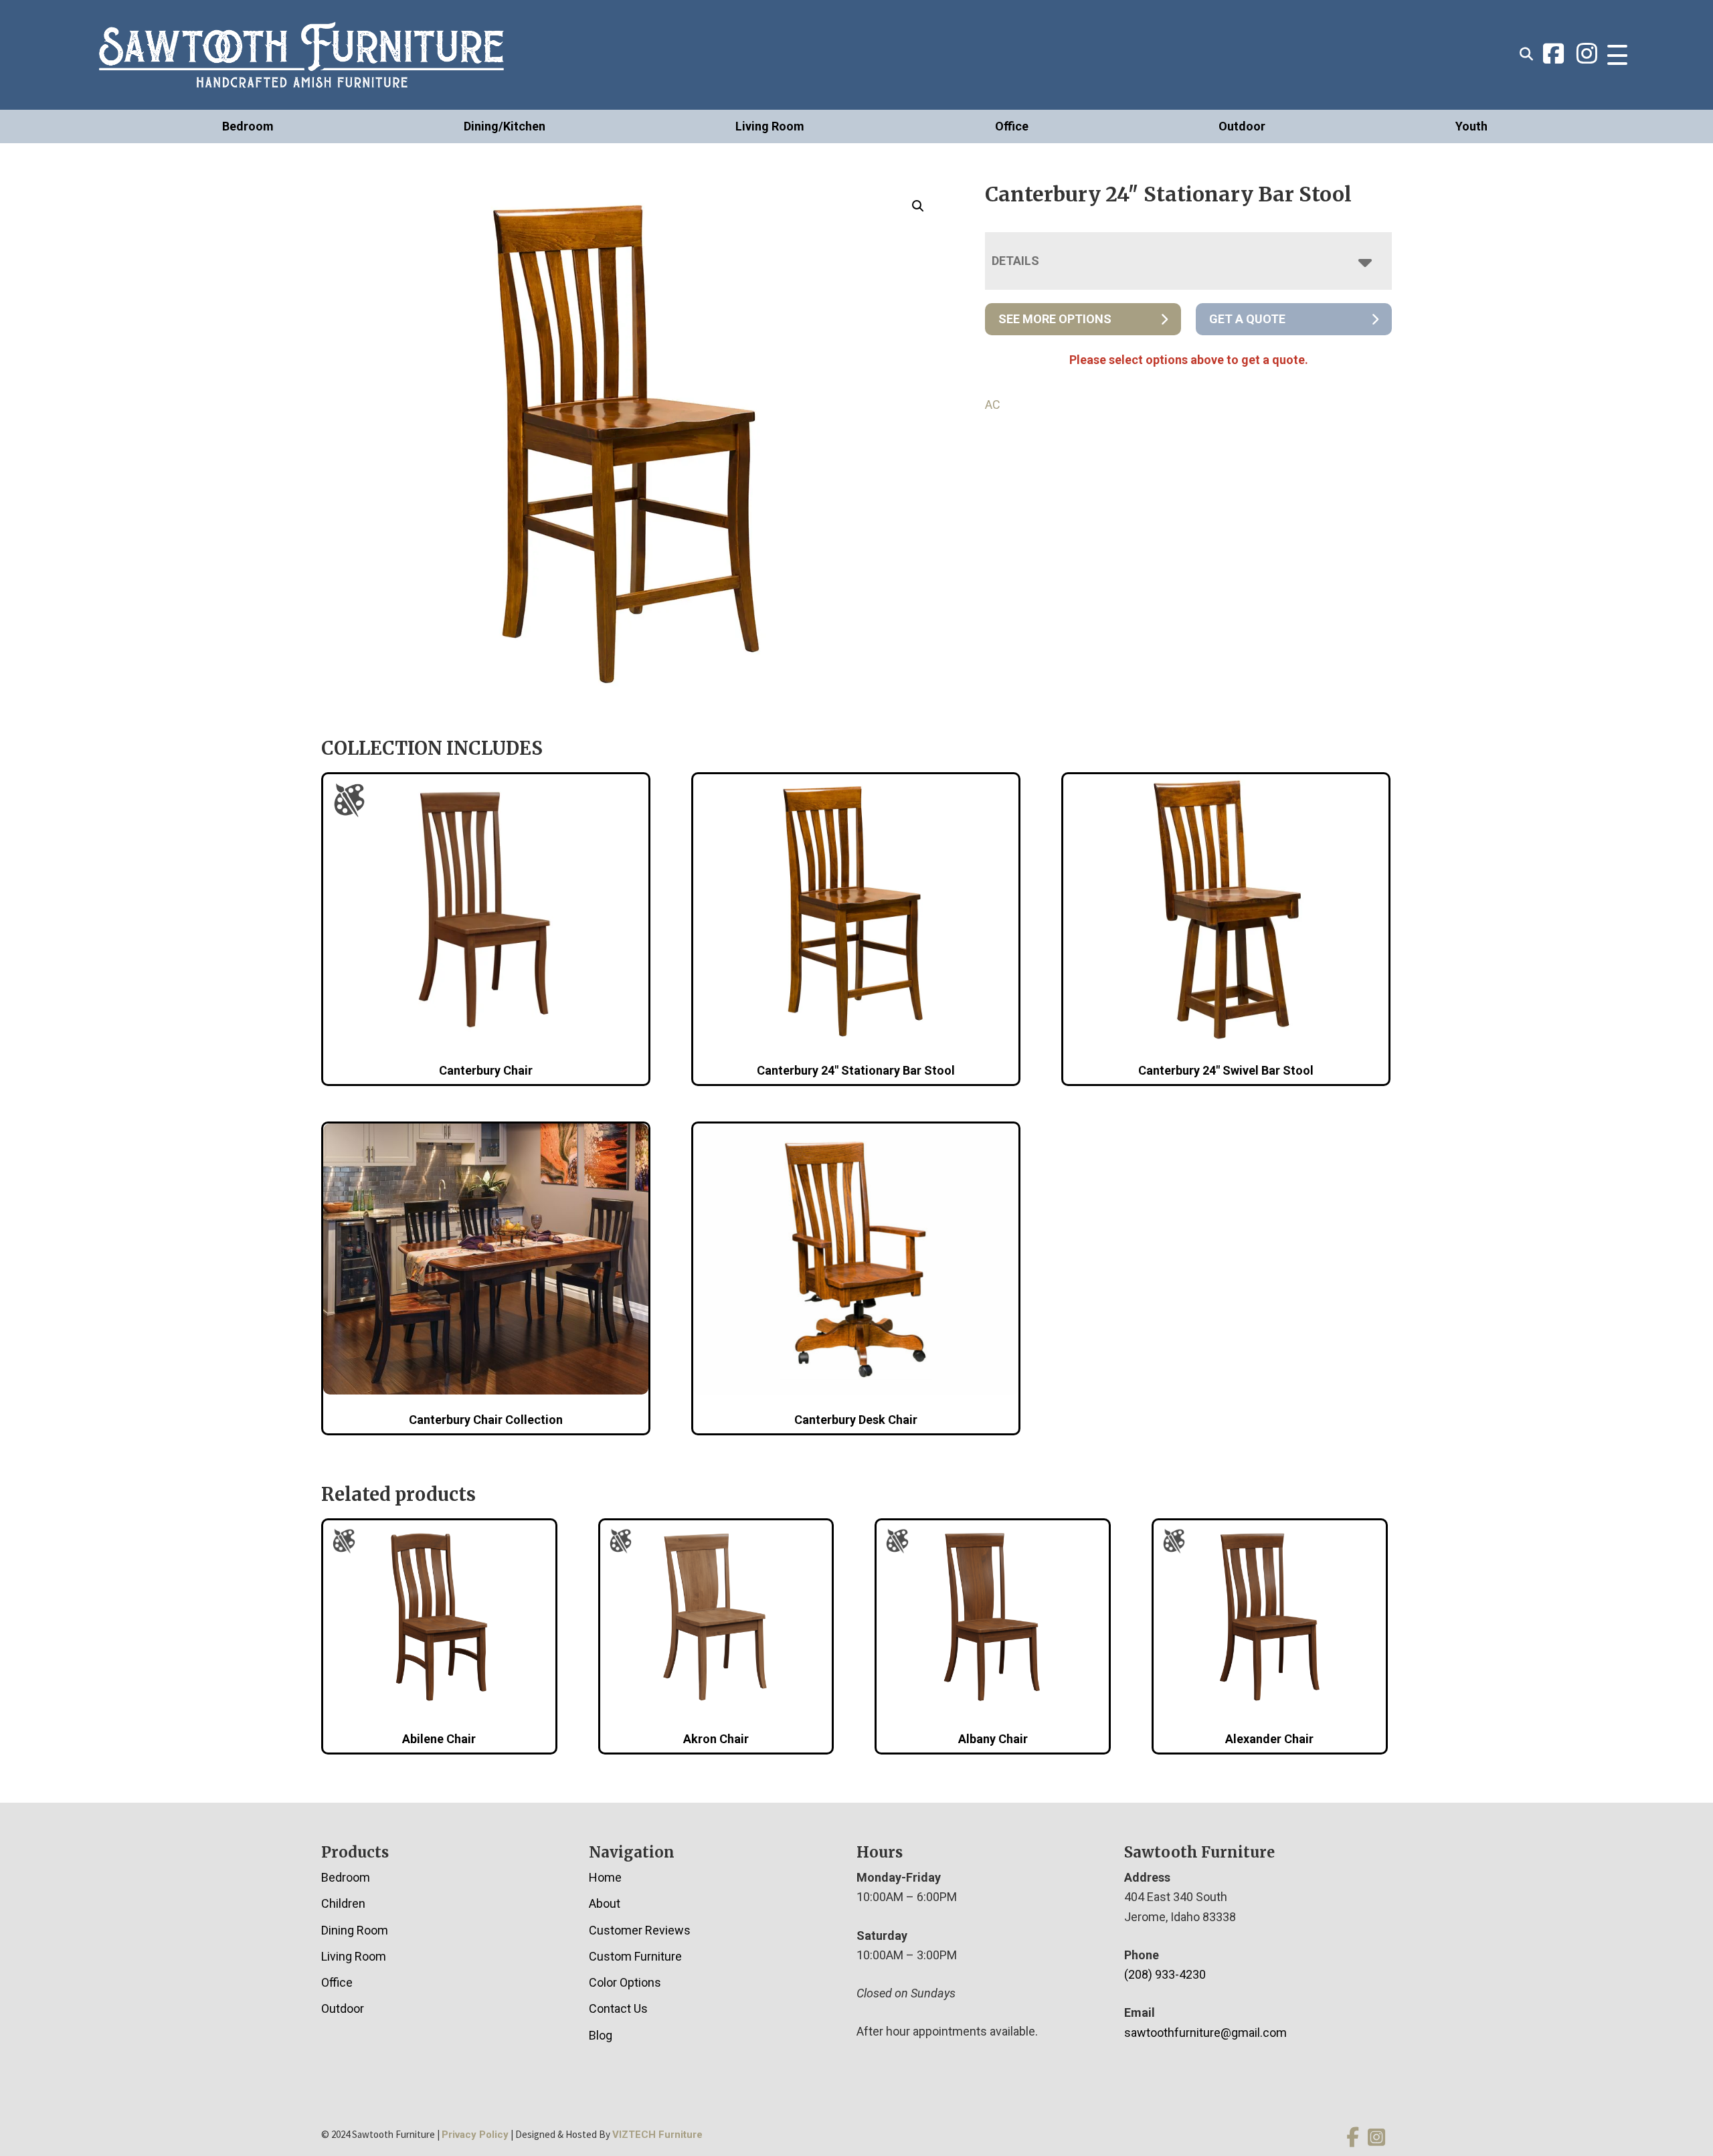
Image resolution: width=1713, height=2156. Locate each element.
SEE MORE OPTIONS (1055, 319)
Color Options (625, 1982)
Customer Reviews (640, 1930)
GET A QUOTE (1247, 319)
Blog (601, 2035)
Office (1012, 126)
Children (343, 1903)
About (605, 1903)
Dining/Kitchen (505, 126)
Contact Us (618, 2008)
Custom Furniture (635, 1956)
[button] (918, 206)
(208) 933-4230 (1165, 1974)
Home (605, 1877)
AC (993, 405)
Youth (1471, 126)
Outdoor (1242, 126)
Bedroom (248, 126)
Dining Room (355, 1930)
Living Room (770, 126)
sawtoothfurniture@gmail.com (1205, 2033)
